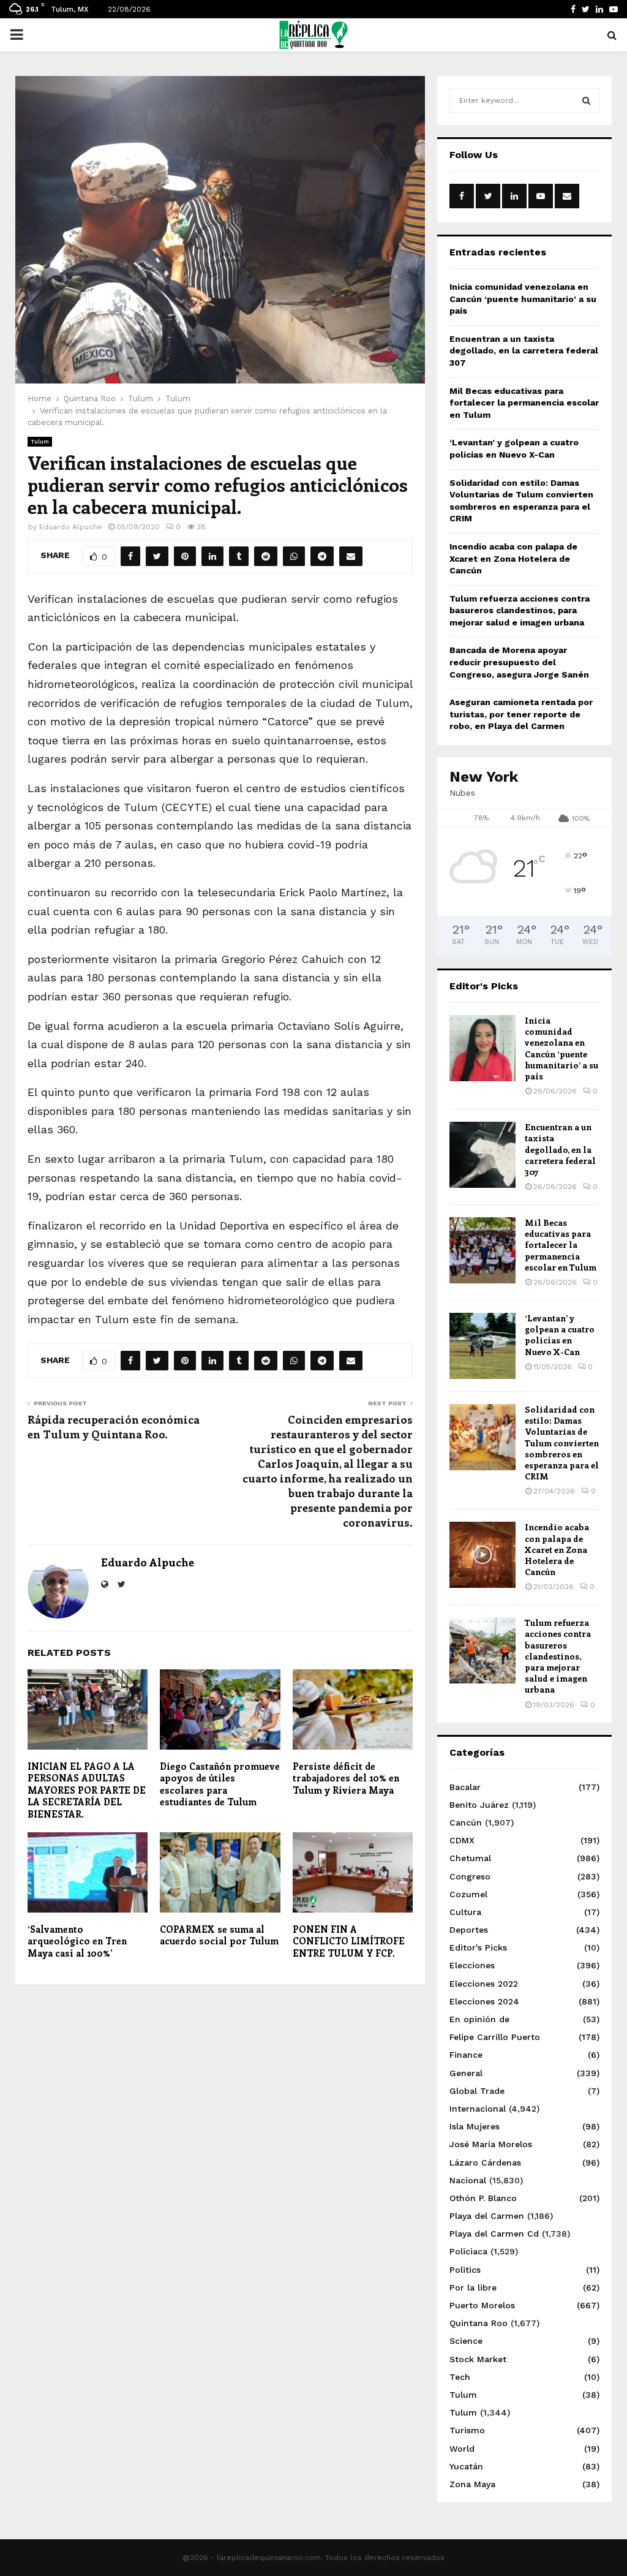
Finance (466, 2055)
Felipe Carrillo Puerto (495, 2037)
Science (466, 2341)
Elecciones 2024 (484, 2001)
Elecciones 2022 (484, 1984)
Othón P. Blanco (483, 2198)
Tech (460, 2377)
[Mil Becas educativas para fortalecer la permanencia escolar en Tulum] (482, 1250)
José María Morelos (491, 2144)
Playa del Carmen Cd (494, 2234)
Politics (465, 2270)
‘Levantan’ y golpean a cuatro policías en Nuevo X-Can (560, 1335)
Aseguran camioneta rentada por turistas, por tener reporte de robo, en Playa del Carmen (521, 714)
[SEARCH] (586, 100)
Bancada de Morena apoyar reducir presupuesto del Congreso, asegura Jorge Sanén (519, 662)
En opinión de (479, 2019)
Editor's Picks (478, 1947)
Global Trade (477, 2091)
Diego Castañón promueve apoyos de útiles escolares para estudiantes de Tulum (220, 1784)
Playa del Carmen (487, 2216)
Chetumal (470, 1858)
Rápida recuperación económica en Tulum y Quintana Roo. (114, 1427)
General (466, 2073)
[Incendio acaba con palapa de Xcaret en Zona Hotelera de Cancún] (482, 1555)
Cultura (465, 1912)
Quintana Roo (479, 2323)
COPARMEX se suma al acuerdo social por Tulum (219, 1935)
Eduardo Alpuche (71, 527)
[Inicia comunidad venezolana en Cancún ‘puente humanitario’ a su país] (482, 1048)
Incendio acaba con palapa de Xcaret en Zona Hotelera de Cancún (513, 558)
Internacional (478, 2109)
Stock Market (478, 2359)
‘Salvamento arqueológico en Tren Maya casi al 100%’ (77, 1941)
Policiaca (468, 2251)
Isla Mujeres (475, 2126)
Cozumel (468, 1894)
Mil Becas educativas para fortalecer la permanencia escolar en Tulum (524, 403)
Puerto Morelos (482, 2305)
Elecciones (472, 1965)
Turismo (467, 2430)
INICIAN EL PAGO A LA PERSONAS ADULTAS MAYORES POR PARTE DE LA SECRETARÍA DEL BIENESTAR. (87, 1790)
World (462, 2449)
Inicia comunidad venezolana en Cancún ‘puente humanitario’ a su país (523, 299)
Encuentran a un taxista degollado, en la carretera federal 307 (524, 351)
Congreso (470, 1876)
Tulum (40, 441)
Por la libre (473, 2287)
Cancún (466, 1822)
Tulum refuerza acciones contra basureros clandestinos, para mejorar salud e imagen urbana (520, 610)
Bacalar (465, 1787)
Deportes (469, 1930)
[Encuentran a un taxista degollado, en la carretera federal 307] (482, 1155)
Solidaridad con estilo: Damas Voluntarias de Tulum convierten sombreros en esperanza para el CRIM (562, 1443)
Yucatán (466, 2466)
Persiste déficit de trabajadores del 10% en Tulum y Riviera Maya (346, 1778)
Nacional (468, 2180)
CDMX (462, 1840)
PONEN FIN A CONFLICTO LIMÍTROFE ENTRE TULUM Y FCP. (349, 1941)
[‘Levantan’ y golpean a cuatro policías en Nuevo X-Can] (482, 1346)
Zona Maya (472, 2484)
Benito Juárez (479, 1805)
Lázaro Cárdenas (485, 2162)
